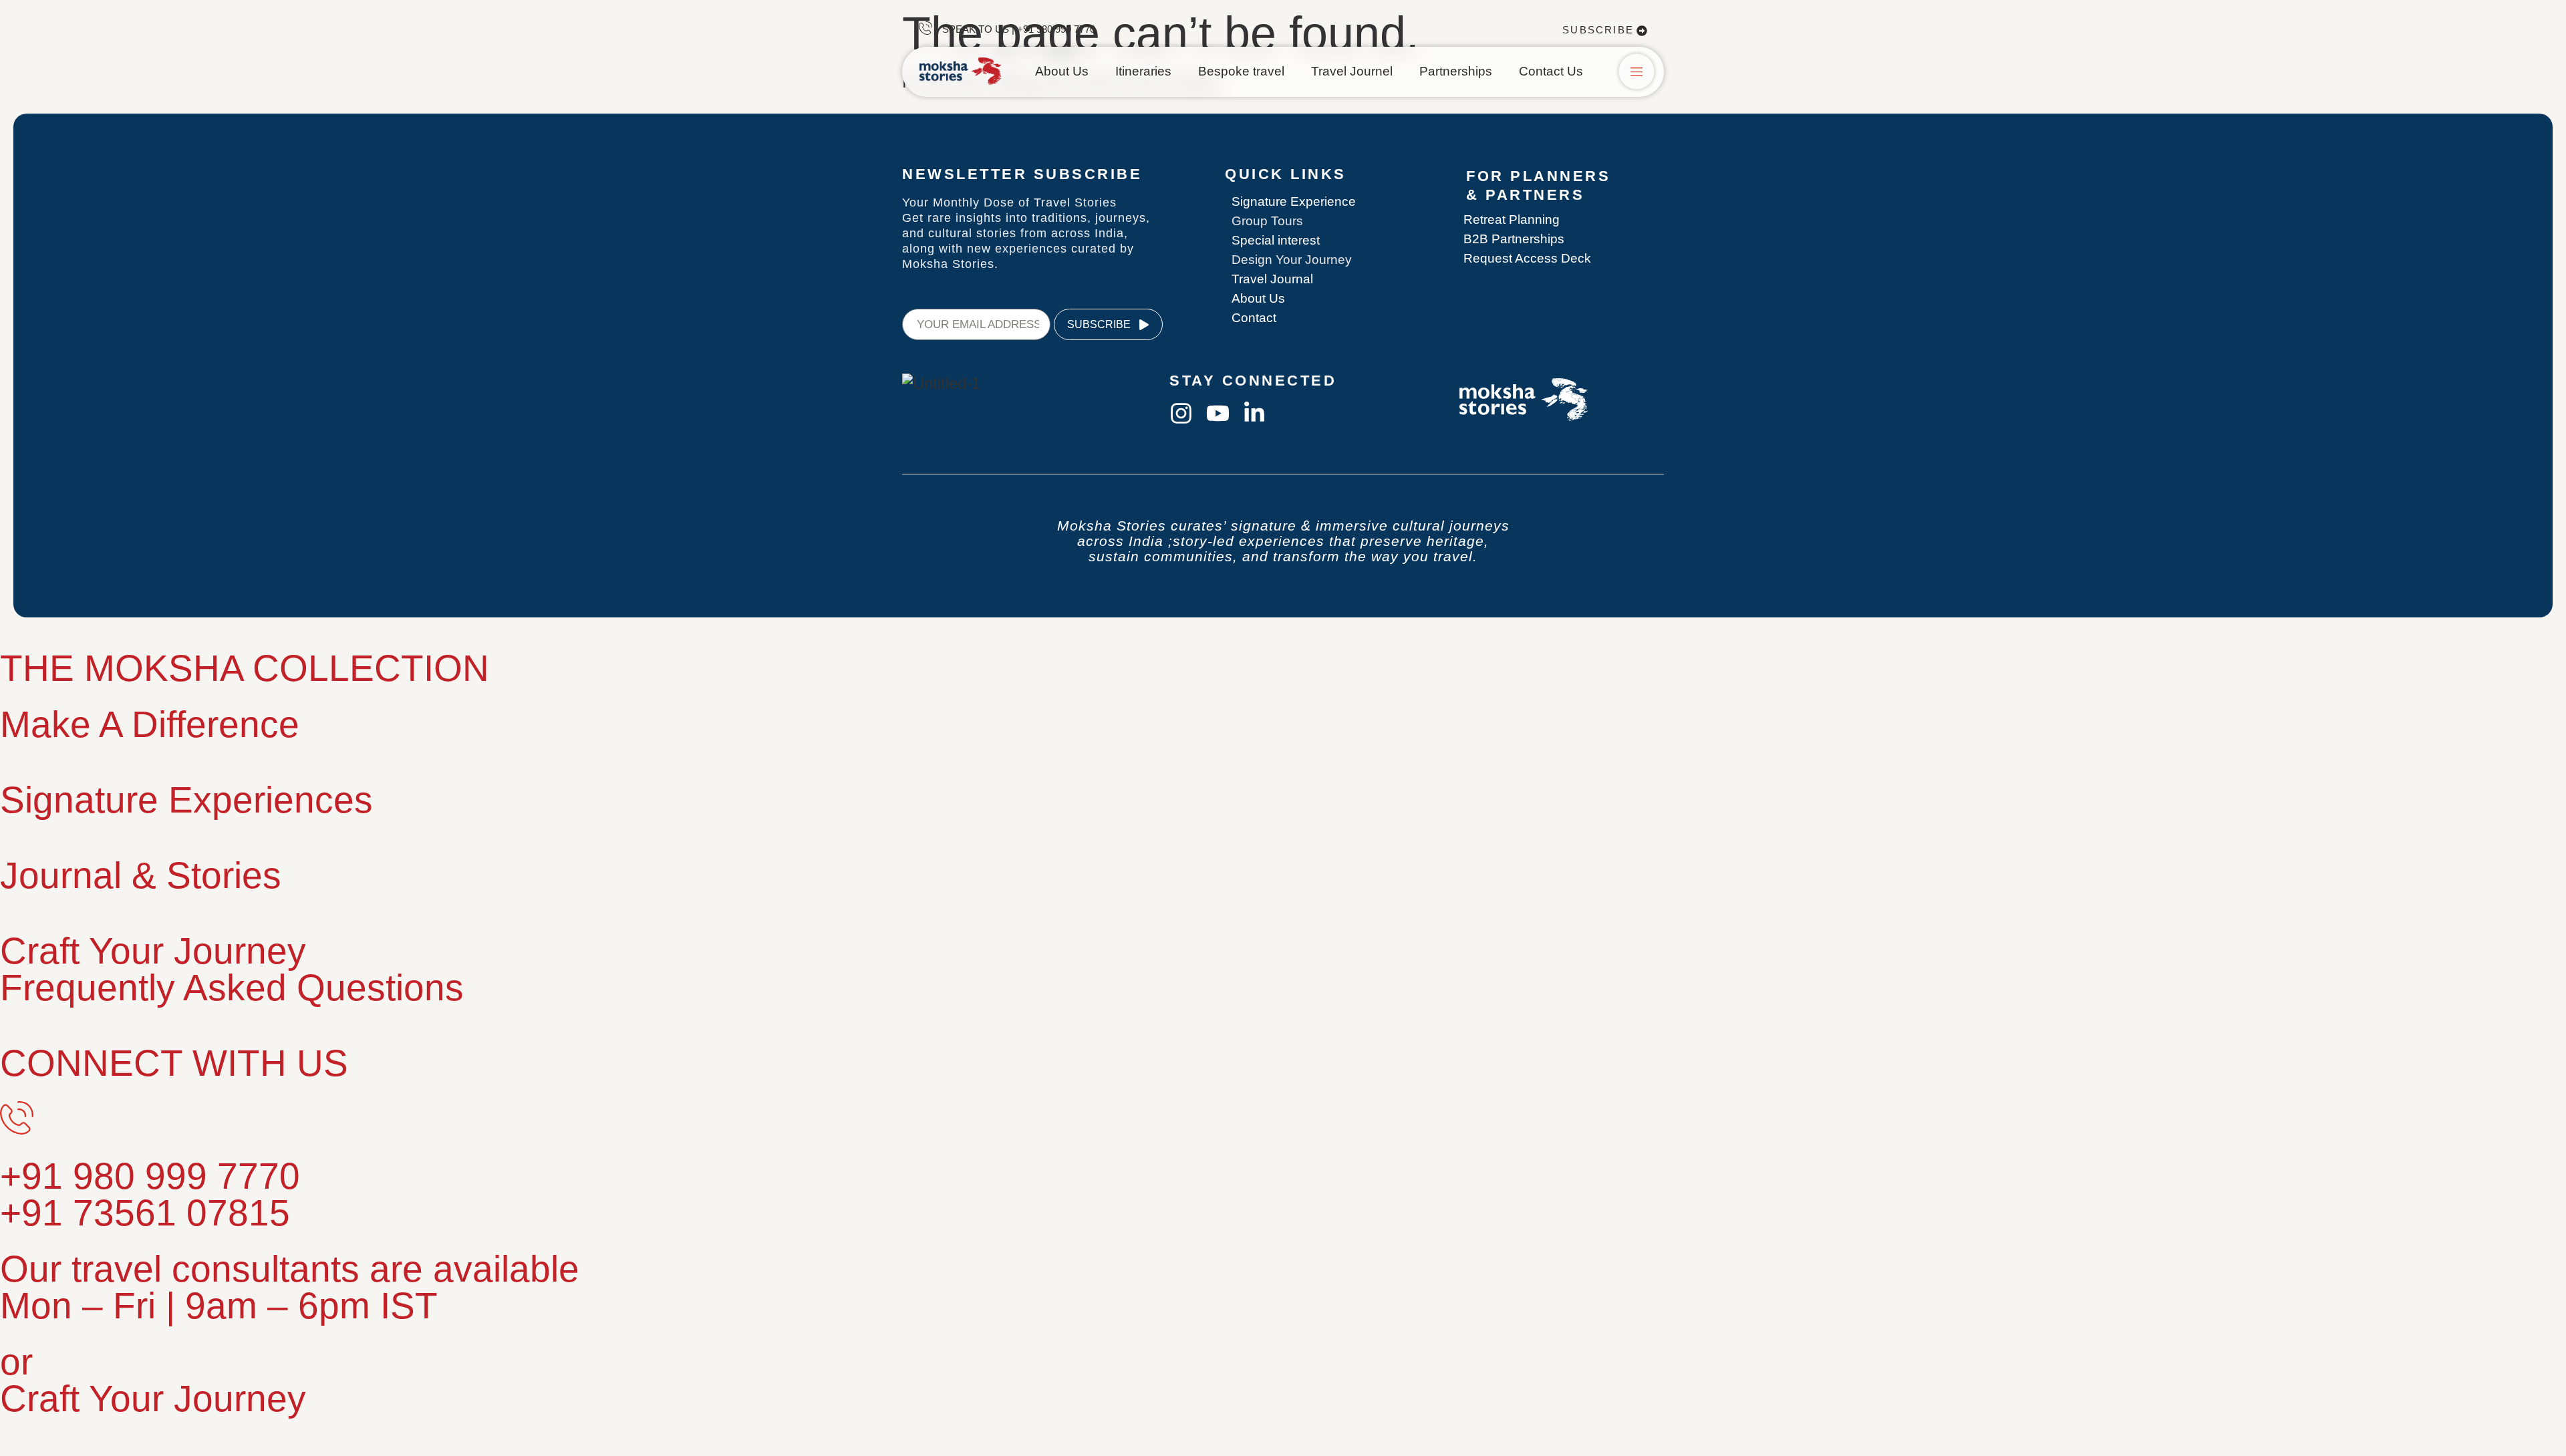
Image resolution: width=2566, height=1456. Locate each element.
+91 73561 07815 (145, 1213)
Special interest (1276, 240)
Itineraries (1143, 71)
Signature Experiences (186, 800)
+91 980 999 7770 (150, 1176)
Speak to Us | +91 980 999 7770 (1019, 29)
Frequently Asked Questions (232, 988)
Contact (1254, 318)
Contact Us (1551, 71)
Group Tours (1267, 221)
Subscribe (1598, 30)
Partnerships (1456, 71)
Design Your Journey (1292, 260)
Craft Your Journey (153, 951)
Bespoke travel (1241, 71)
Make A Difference (150, 724)
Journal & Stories (141, 875)
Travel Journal (1272, 279)
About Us (1062, 71)
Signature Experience (1294, 201)
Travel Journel (1352, 71)
